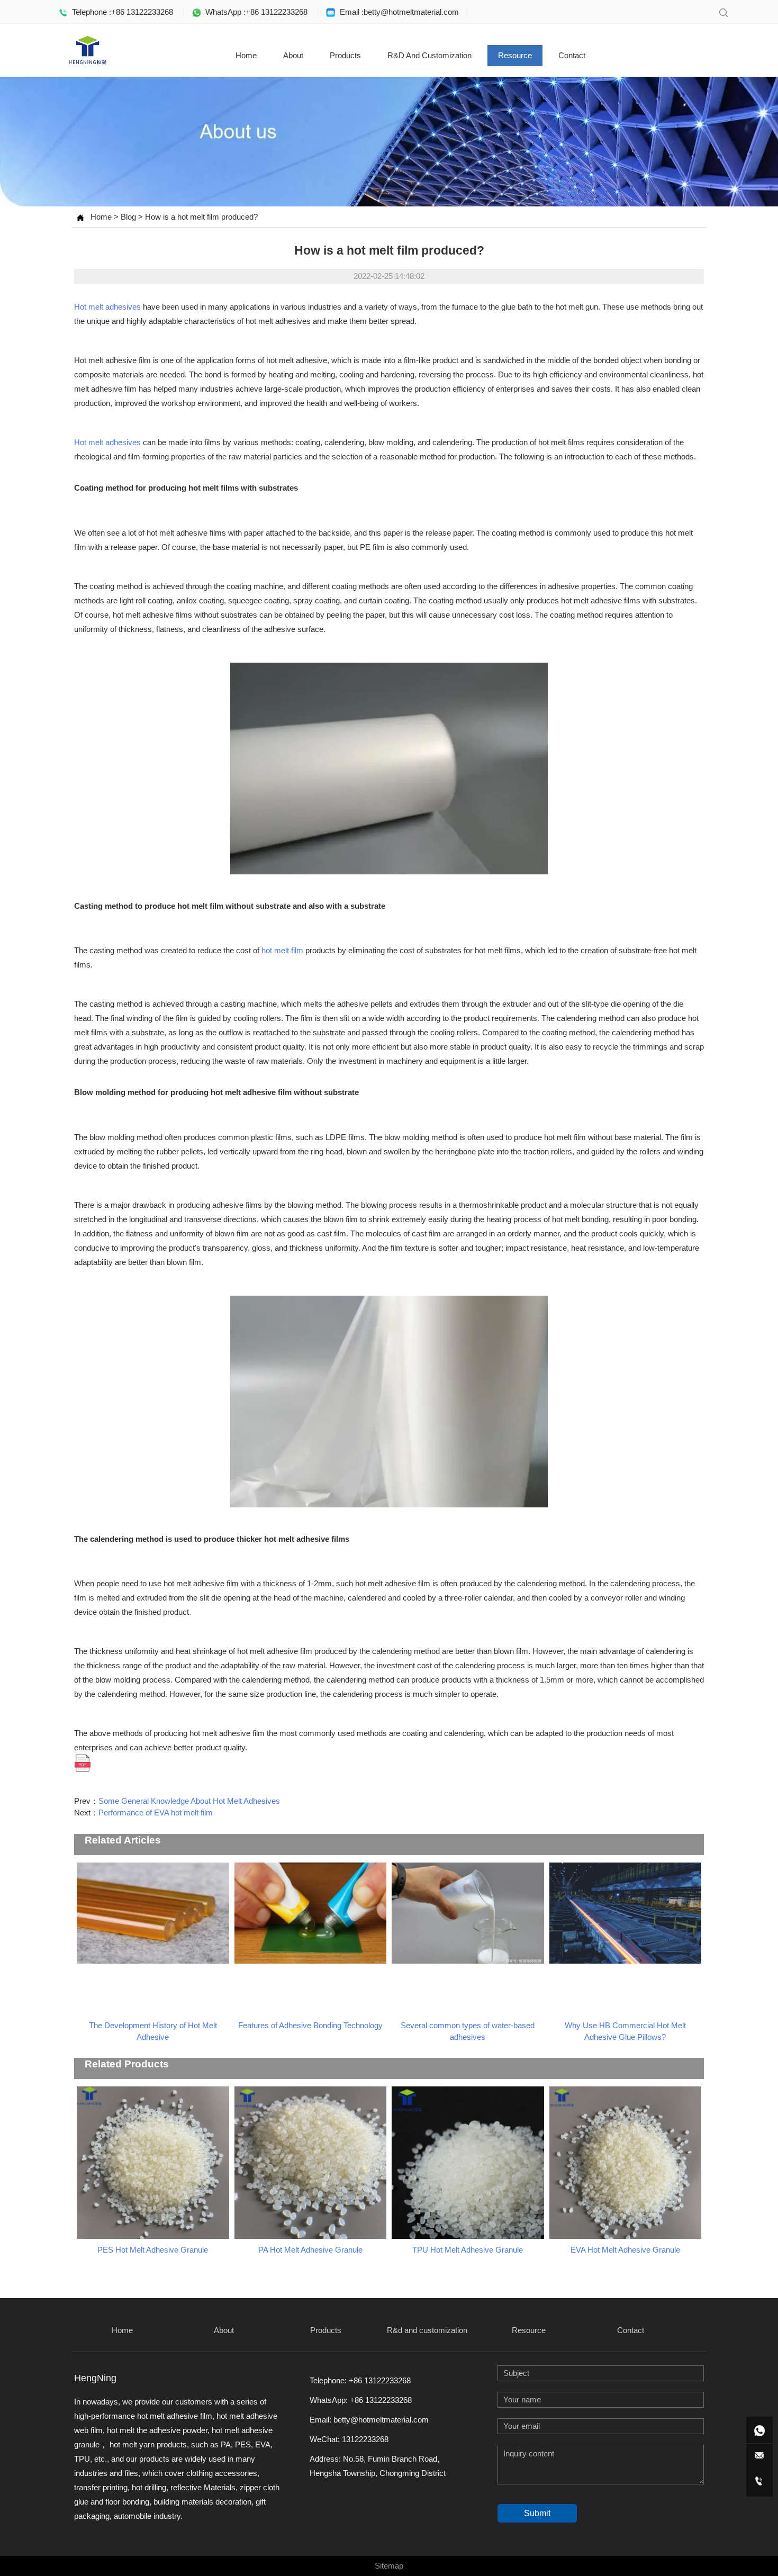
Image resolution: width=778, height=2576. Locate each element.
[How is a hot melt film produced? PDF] (83, 1762)
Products (345, 55)
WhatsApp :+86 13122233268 (254, 12)
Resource (515, 55)
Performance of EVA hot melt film (156, 1813)
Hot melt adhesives (107, 307)
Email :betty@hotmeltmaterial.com (397, 12)
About (293, 55)
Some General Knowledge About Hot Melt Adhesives (189, 1801)
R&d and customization (429, 55)
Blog (128, 217)
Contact (572, 55)
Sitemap (389, 2566)
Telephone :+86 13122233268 (120, 12)
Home (246, 55)
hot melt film (282, 950)
